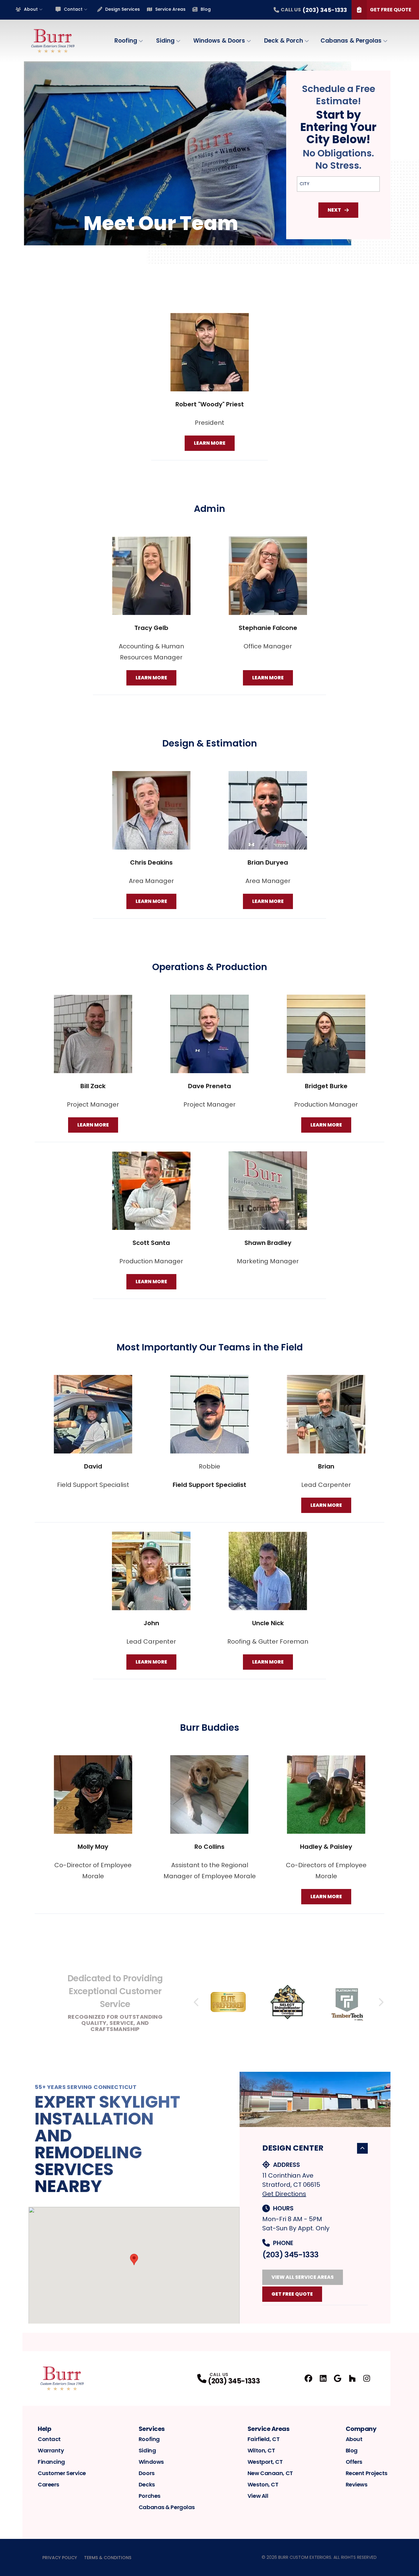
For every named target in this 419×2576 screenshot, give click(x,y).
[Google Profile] (338, 2378)
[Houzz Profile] (352, 2378)
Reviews (357, 2484)
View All (258, 2496)
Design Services (123, 9)
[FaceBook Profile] (308, 2378)
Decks (147, 2484)
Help (44, 2429)
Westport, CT (265, 2462)
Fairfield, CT (263, 2439)
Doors (147, 2473)
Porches (150, 2496)
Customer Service (62, 2473)
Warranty (51, 2450)
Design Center (293, 2148)
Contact (73, 9)
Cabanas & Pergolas (351, 41)
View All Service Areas (303, 2277)
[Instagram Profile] (367, 2378)
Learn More (210, 443)
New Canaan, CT (270, 2473)
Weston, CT (263, 2484)
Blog (206, 9)
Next (334, 210)
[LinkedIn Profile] (323, 2378)
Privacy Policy (60, 2558)
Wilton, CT (261, 2450)
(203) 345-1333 (290, 2255)
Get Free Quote (391, 10)
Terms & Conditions (108, 2558)
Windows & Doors (219, 41)
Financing (51, 2462)
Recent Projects (367, 2473)
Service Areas (170, 9)
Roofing (126, 41)
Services (152, 2429)
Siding (165, 41)
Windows (151, 2462)
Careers (48, 2484)
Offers (354, 2462)
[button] (134, 2259)
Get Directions (284, 2194)
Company (361, 2429)
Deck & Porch (284, 41)
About (31, 9)
